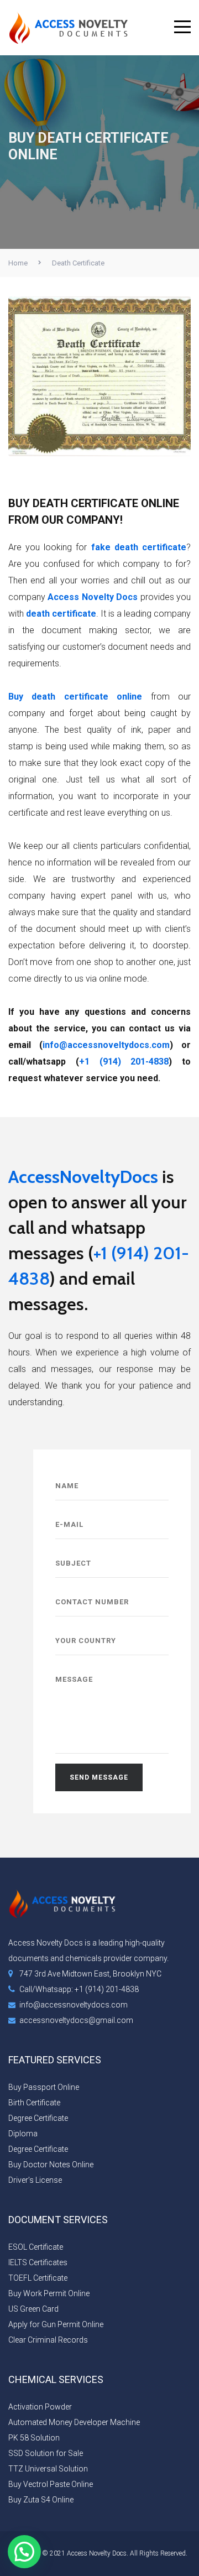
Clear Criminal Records (48, 2340)
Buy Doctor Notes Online (51, 2165)
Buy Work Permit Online (49, 2293)
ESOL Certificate (36, 2247)
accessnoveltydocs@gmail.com (76, 2020)
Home (18, 263)
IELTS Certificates (38, 2262)
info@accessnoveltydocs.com (106, 1045)
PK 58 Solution (34, 2438)
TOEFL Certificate (38, 2278)
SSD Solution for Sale (46, 2453)
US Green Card (33, 2309)
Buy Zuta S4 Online (41, 2500)
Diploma (23, 2134)
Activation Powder (40, 2407)
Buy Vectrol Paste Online (51, 2484)
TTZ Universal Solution (48, 2469)
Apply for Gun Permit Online (56, 2324)
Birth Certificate (34, 2103)
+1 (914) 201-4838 (124, 1062)
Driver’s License (35, 2180)
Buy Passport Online (44, 2087)
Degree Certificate (38, 2118)
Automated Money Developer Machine (74, 2422)
